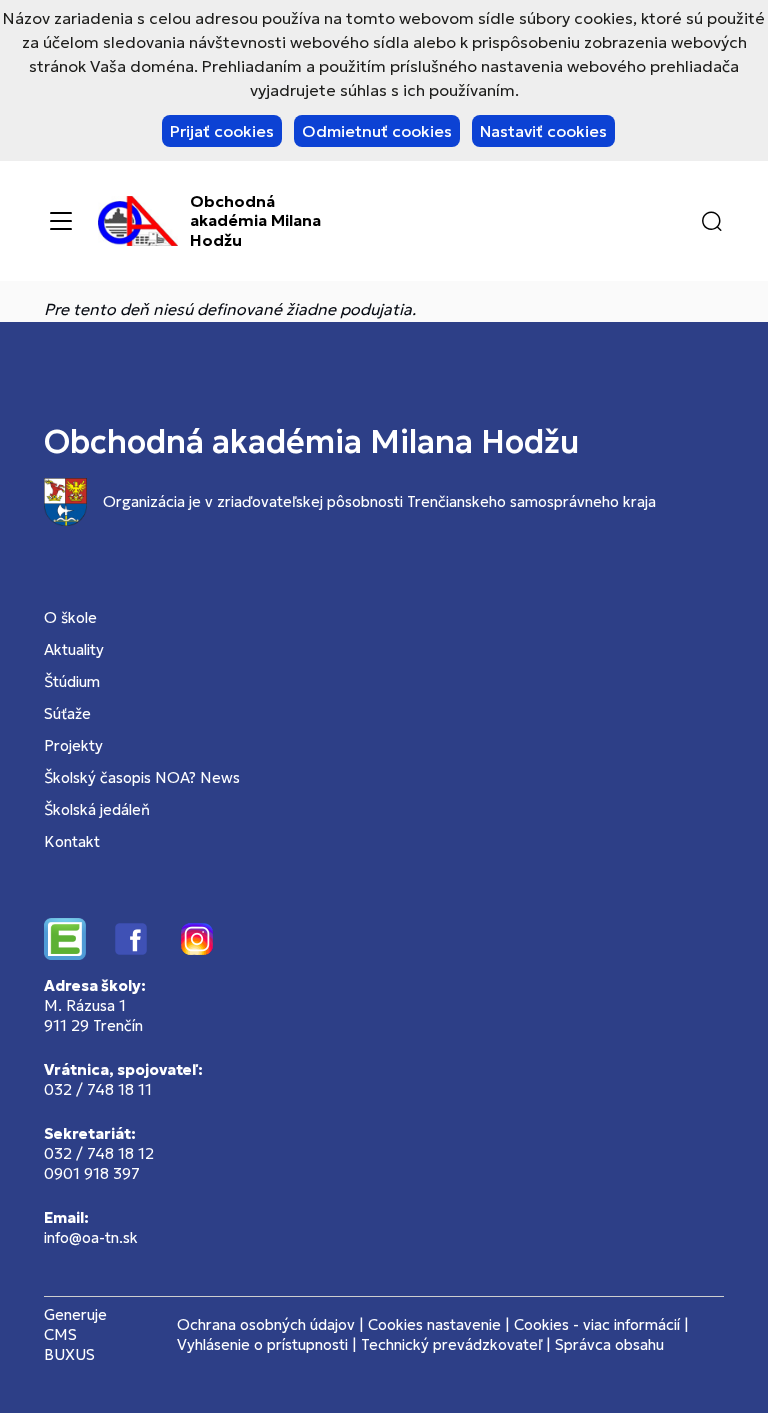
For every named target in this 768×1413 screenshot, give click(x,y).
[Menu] (61, 221)
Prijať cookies (222, 131)
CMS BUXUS (69, 1344)
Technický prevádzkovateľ (451, 1344)
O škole (70, 617)
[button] (712, 221)
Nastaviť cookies (543, 131)
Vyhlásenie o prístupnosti (262, 1344)
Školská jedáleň (97, 809)
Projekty (73, 745)
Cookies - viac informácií (597, 1324)
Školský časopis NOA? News (142, 777)
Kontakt (72, 841)
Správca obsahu (609, 1344)
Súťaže (67, 713)
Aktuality (74, 649)
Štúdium (72, 681)
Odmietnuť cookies (377, 131)
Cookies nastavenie (434, 1324)
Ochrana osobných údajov (266, 1324)
